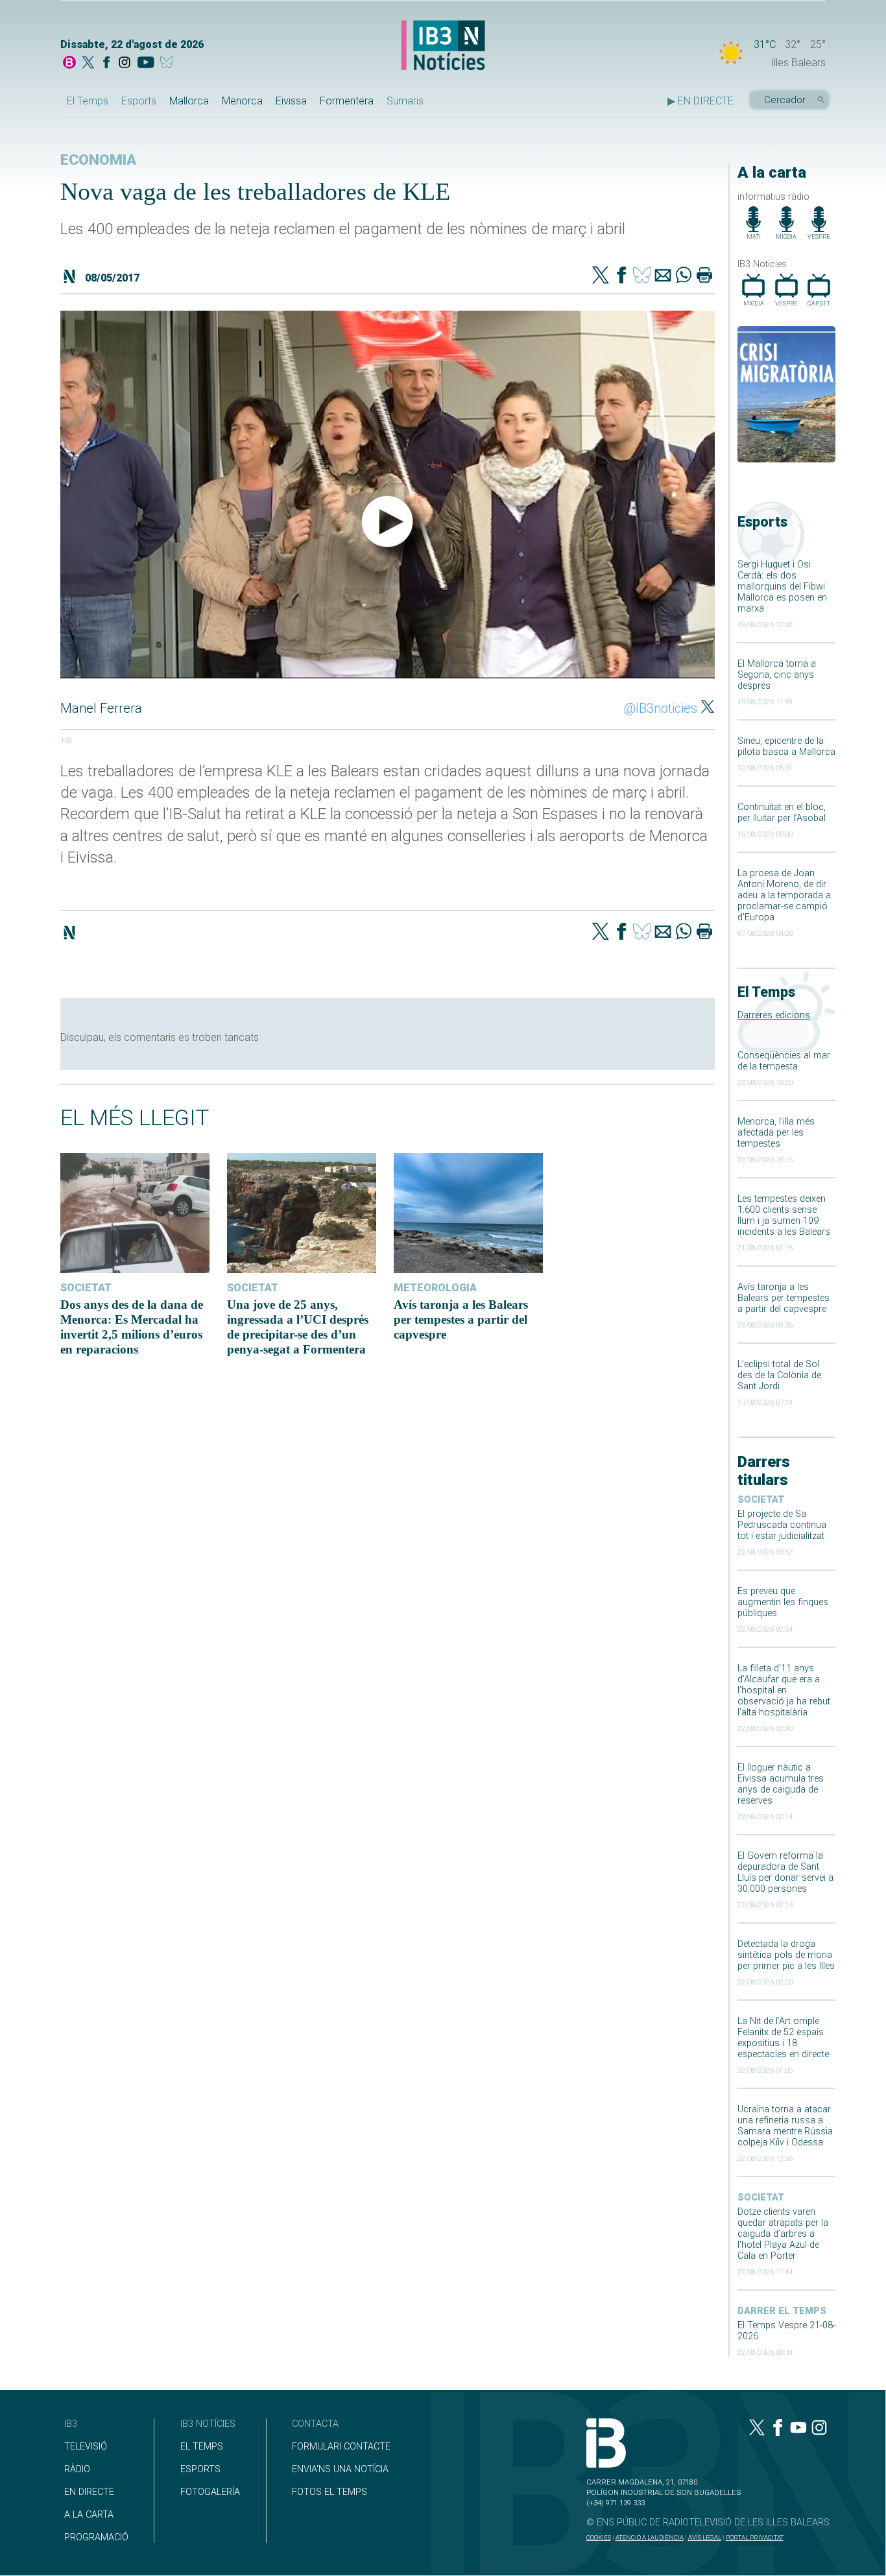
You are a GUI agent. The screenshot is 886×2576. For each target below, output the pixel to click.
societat (761, 1500)
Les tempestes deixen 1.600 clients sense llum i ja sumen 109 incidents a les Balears (784, 1215)
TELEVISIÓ (86, 2447)
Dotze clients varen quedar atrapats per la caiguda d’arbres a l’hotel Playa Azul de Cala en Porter (783, 2234)
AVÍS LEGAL (705, 2537)
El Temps (88, 101)
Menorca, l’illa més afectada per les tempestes (776, 1133)
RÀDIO (77, 2469)
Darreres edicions (774, 1015)
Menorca (242, 101)
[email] (663, 276)
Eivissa (291, 101)
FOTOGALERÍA (210, 2492)
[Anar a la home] (69, 64)
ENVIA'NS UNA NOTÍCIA (340, 2469)
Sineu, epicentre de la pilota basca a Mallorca (786, 746)
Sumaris (405, 101)
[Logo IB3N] (443, 46)
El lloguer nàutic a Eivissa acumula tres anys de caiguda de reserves (781, 1784)
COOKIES (599, 2537)
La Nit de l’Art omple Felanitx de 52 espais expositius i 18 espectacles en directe (783, 2038)
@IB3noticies (661, 708)
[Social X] (88, 64)
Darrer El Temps (782, 2311)
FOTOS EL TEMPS (329, 2492)
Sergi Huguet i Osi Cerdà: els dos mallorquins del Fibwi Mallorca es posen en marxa (782, 587)
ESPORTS (200, 2469)
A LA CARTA (89, 2515)
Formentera (347, 101)
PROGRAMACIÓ (96, 2537)
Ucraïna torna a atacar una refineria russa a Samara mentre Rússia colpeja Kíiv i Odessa (785, 2126)
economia (98, 160)
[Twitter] (601, 276)
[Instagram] (125, 64)
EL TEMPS (202, 2447)
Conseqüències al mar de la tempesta (784, 1061)
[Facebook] (106, 64)
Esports (139, 101)
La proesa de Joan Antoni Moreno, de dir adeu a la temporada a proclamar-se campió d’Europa (784, 895)
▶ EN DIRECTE (700, 101)
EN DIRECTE (89, 2492)
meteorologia (435, 1288)
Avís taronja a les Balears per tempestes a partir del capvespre (784, 1298)
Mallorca (189, 101)
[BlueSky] (169, 64)
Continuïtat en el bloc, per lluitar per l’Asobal (782, 813)
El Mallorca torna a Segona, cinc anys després (777, 675)
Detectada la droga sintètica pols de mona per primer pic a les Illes (786, 1955)
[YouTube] (146, 64)
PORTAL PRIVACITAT (755, 2537)
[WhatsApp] (684, 276)
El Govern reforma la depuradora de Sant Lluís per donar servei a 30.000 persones (785, 1872)
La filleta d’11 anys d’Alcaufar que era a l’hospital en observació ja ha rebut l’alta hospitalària (784, 1690)
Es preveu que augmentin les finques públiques (783, 1602)
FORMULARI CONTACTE (341, 2447)
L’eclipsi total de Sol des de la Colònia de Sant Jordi (779, 1375)
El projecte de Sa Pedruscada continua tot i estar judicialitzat (782, 1525)
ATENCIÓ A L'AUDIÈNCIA (650, 2537)
